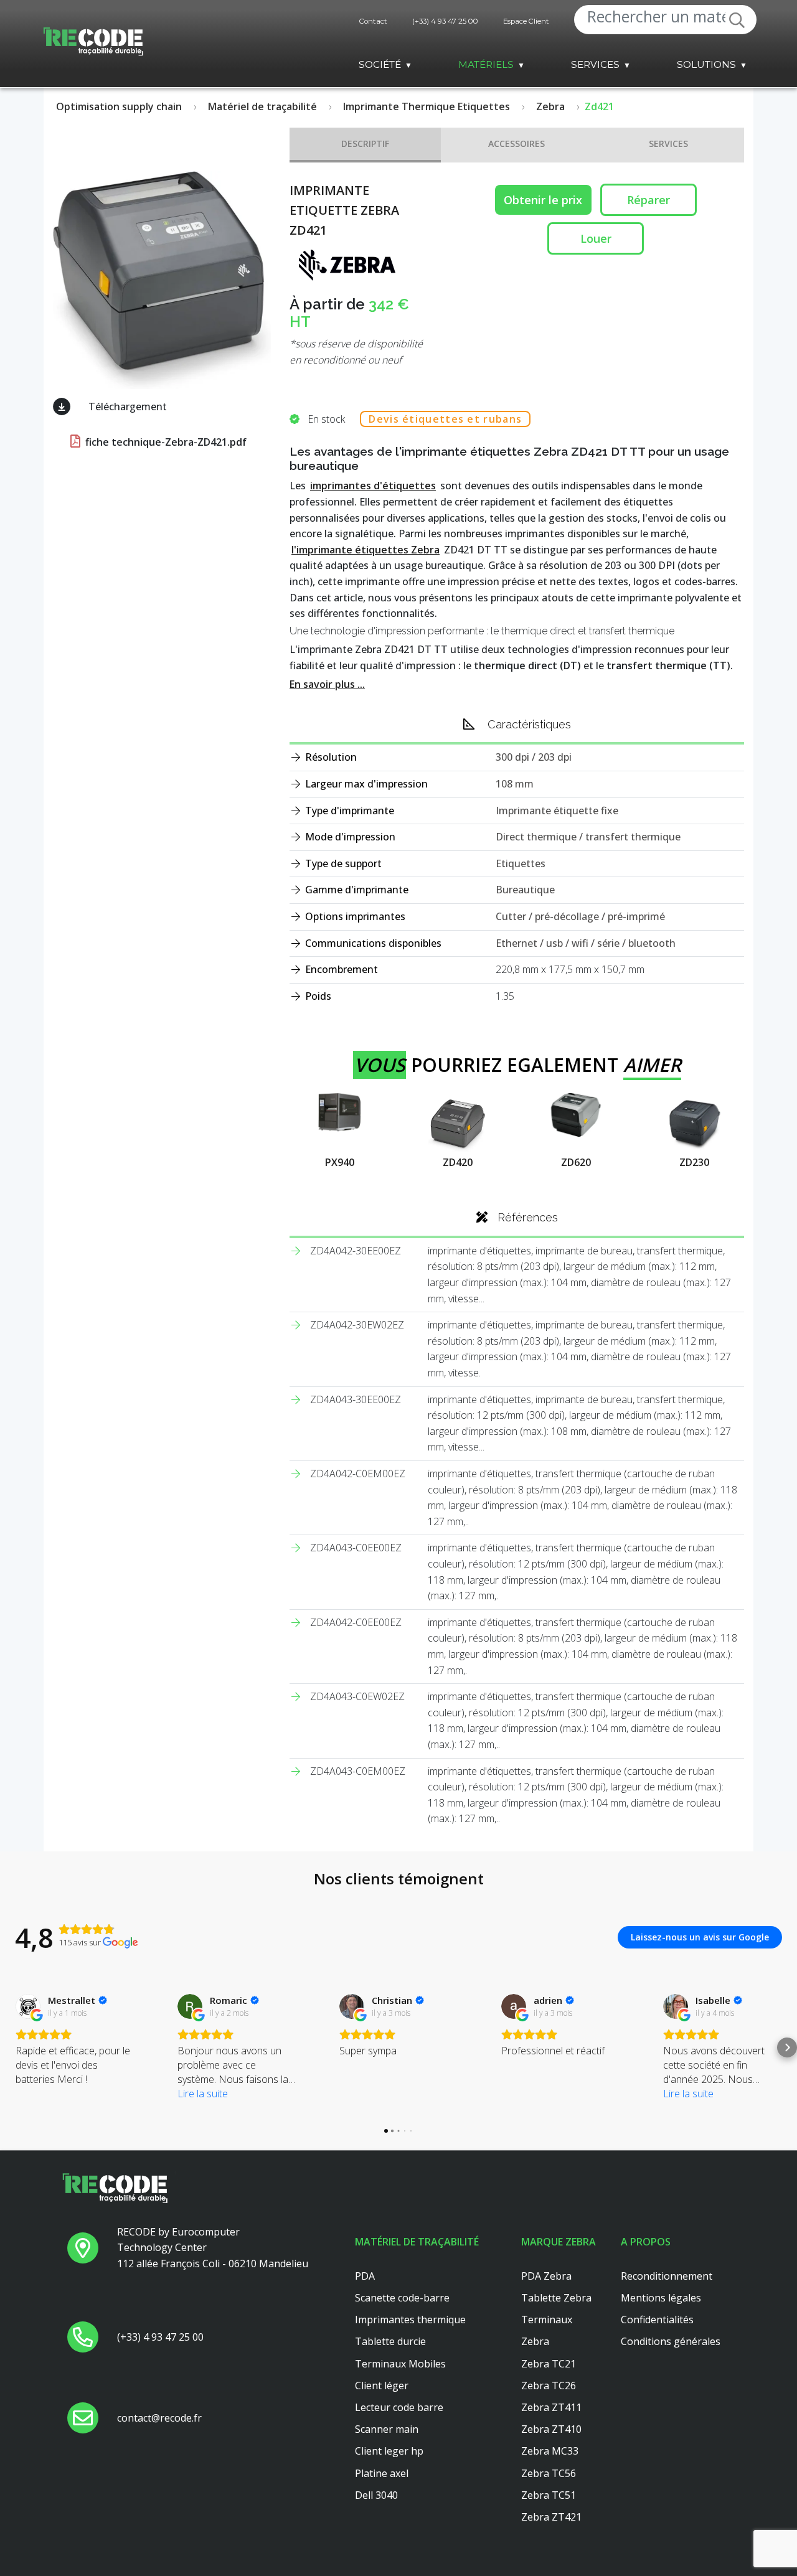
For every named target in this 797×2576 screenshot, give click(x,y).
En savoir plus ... (327, 684)
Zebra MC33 (550, 2451)
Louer (596, 238)
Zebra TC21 (549, 2364)
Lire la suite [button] (203, 2094)
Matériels (486, 64)
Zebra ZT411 (551, 2407)
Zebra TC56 (549, 2473)
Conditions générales (671, 2341)
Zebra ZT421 (551, 2517)
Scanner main (387, 2429)
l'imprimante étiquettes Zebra (365, 550)
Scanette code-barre (402, 2298)
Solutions (706, 64)
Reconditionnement (667, 2276)
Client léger (382, 2386)
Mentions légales (661, 2298)
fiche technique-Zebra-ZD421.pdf (165, 442)
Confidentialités (657, 2320)
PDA (365, 2276)
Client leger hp (389, 2451)
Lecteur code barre (399, 2407)
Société (380, 64)
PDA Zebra (546, 2276)
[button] (10, 2047)
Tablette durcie (390, 2341)
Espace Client (526, 21)
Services (595, 64)
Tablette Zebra (556, 2298)
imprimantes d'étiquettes (373, 486)
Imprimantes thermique (410, 2320)
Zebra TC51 (549, 2495)
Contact (373, 21)
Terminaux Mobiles (400, 2364)
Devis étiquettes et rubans (445, 419)
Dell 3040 (376, 2495)
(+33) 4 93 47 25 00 (445, 21)
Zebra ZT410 (551, 2429)
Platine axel (382, 2473)
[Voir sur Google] (28, 2006)
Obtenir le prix (543, 200)
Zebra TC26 (549, 2386)
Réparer (648, 200)
